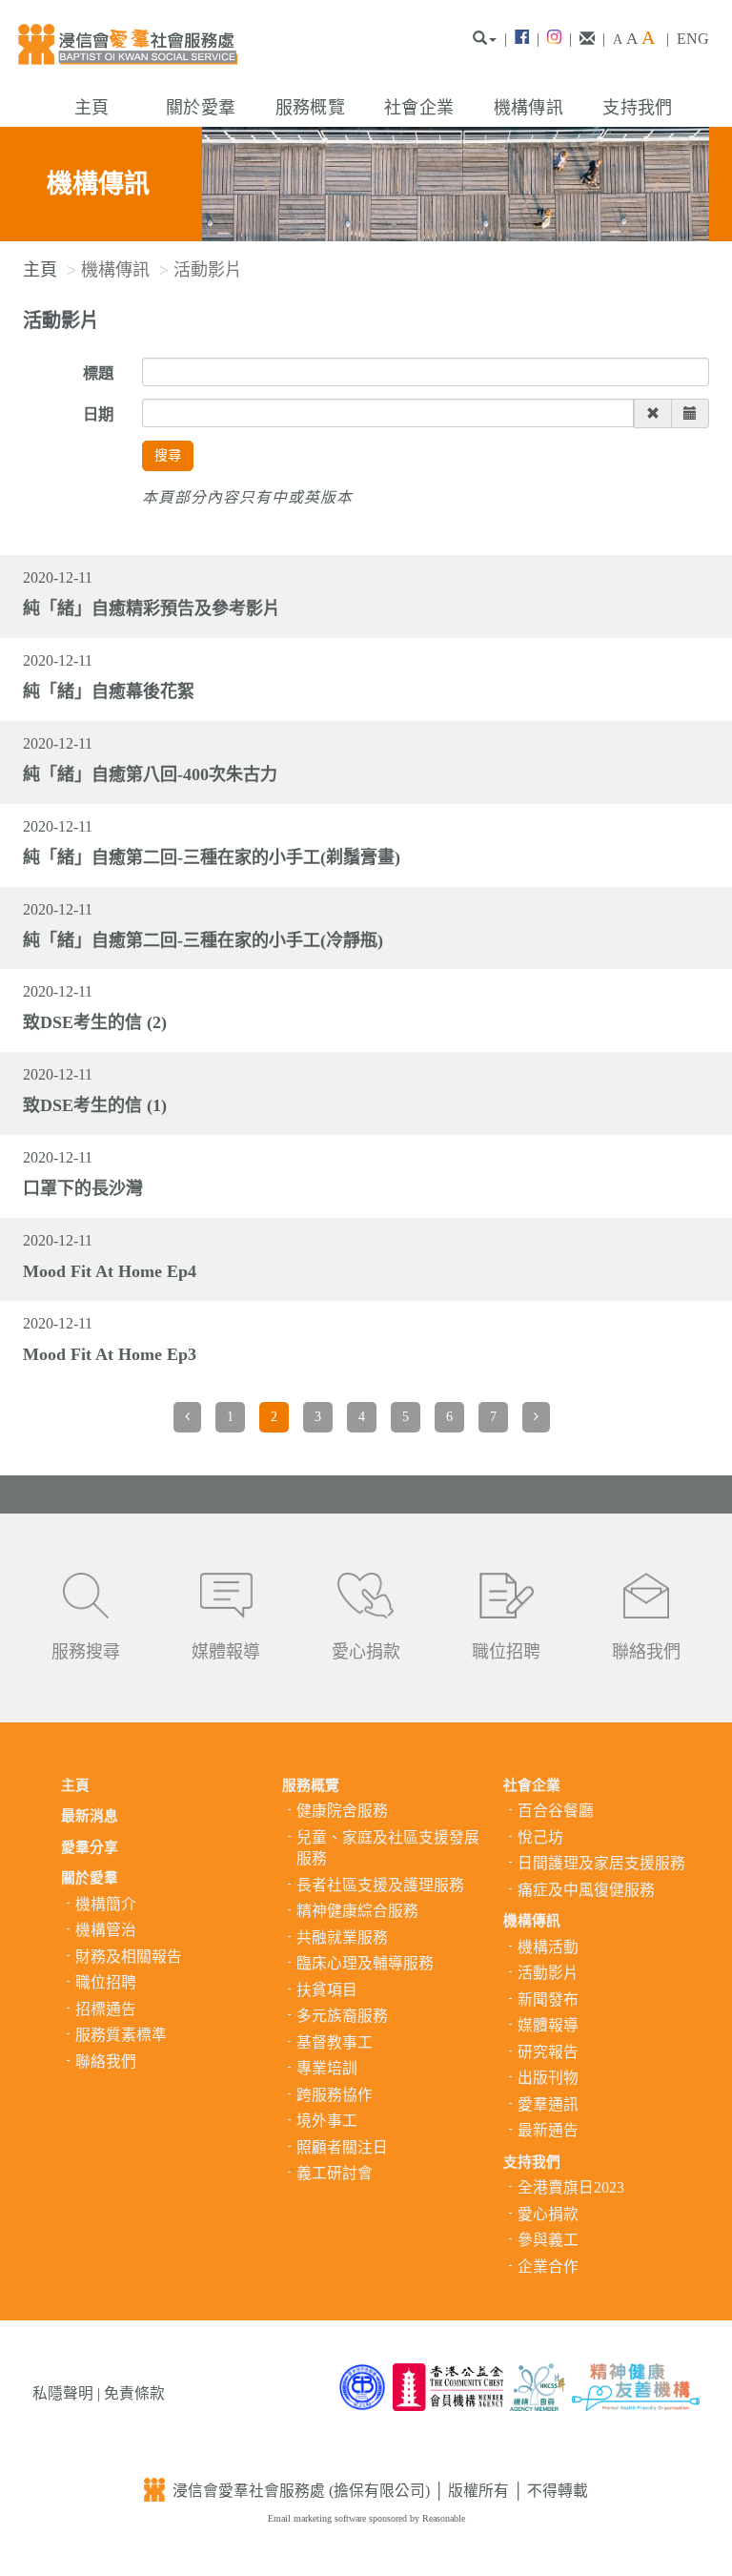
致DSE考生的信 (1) (95, 1105)
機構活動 (548, 1947)
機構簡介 (106, 1904)
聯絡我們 (646, 1652)
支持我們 (637, 108)
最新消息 (90, 1816)
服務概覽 (310, 108)
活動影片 (548, 1973)
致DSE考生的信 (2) (95, 1022)
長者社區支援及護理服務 (380, 1885)
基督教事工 (335, 2042)
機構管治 (106, 1930)
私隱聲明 (63, 2393)
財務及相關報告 (129, 1957)
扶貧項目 (327, 1990)
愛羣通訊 (548, 2104)
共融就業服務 (342, 1937)
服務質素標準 (121, 2035)
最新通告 (548, 2130)
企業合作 (548, 2267)
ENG (693, 39)
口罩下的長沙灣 (83, 1188)
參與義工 (548, 2240)
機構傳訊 (529, 108)
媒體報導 (226, 1652)
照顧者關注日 (342, 2147)
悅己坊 (540, 1837)
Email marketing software (318, 2518)
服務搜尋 (86, 1652)
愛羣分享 (90, 1847)
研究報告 (548, 2052)
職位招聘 (506, 1652)
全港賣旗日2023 (571, 2187)
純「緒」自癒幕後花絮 (109, 691)
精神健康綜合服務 (357, 1911)
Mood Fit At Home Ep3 (110, 1354)
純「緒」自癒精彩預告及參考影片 (152, 608)
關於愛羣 (201, 108)
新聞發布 (548, 1999)
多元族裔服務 (342, 2016)
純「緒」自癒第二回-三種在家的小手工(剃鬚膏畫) (212, 857)
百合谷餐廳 (556, 1811)
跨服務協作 (335, 2095)
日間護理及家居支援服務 (601, 1863)
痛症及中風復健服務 (586, 1890)
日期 (98, 414)
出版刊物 (548, 2078)
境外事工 (327, 2121)
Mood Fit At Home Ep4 (110, 1271)
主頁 (92, 108)
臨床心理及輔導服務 (365, 1963)
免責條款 (134, 2393)
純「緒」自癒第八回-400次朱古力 (150, 774)
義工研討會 (335, 2173)
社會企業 (419, 108)
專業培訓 (327, 2068)
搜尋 (168, 455)
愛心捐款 (366, 1652)
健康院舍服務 (342, 1811)
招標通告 (106, 2009)
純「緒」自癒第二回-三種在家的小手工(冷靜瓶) (203, 940)
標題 (98, 373)
